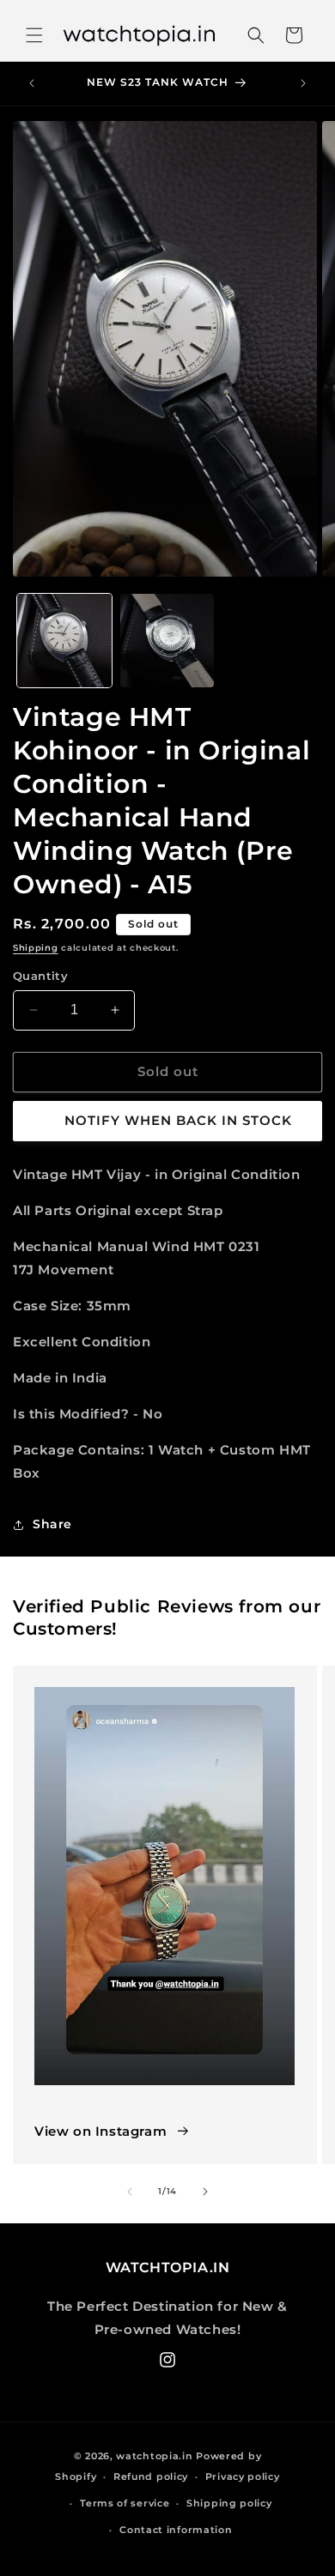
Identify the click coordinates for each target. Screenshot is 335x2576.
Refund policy (151, 2476)
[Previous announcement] (32, 83)
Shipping (36, 948)
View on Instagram (100, 2131)
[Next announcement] (303, 83)
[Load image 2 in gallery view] (167, 641)
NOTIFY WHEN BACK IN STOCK (178, 1120)
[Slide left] (130, 2192)
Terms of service (125, 2503)
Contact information (176, 2530)
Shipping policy (229, 2503)
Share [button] (52, 1524)
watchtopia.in (154, 2456)
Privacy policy (243, 2476)
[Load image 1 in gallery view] (64, 641)
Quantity (40, 976)
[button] (34, 35)
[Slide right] (205, 2192)
